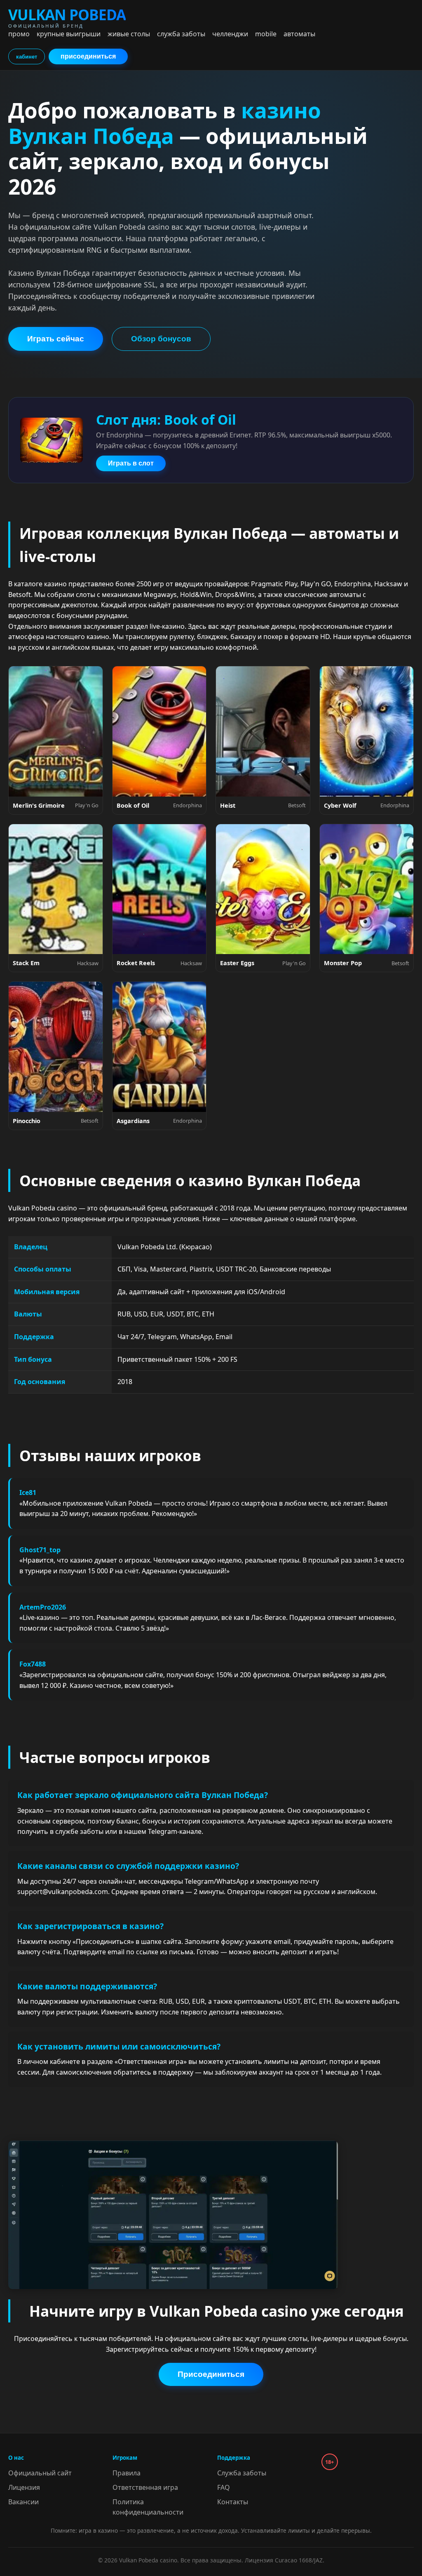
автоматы (299, 34)
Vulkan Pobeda (67, 17)
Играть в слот (131, 463)
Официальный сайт (40, 2473)
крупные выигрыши (69, 34)
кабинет (27, 57)
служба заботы (181, 34)
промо (19, 34)
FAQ (224, 2487)
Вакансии (23, 2502)
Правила (127, 2473)
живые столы (129, 34)
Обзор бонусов (161, 339)
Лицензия (24, 2487)
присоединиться (88, 56)
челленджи (230, 34)
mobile (266, 34)
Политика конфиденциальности (148, 2507)
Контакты (233, 2502)
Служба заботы (242, 2473)
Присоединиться (211, 2374)
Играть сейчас (56, 339)
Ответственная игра (145, 2487)
